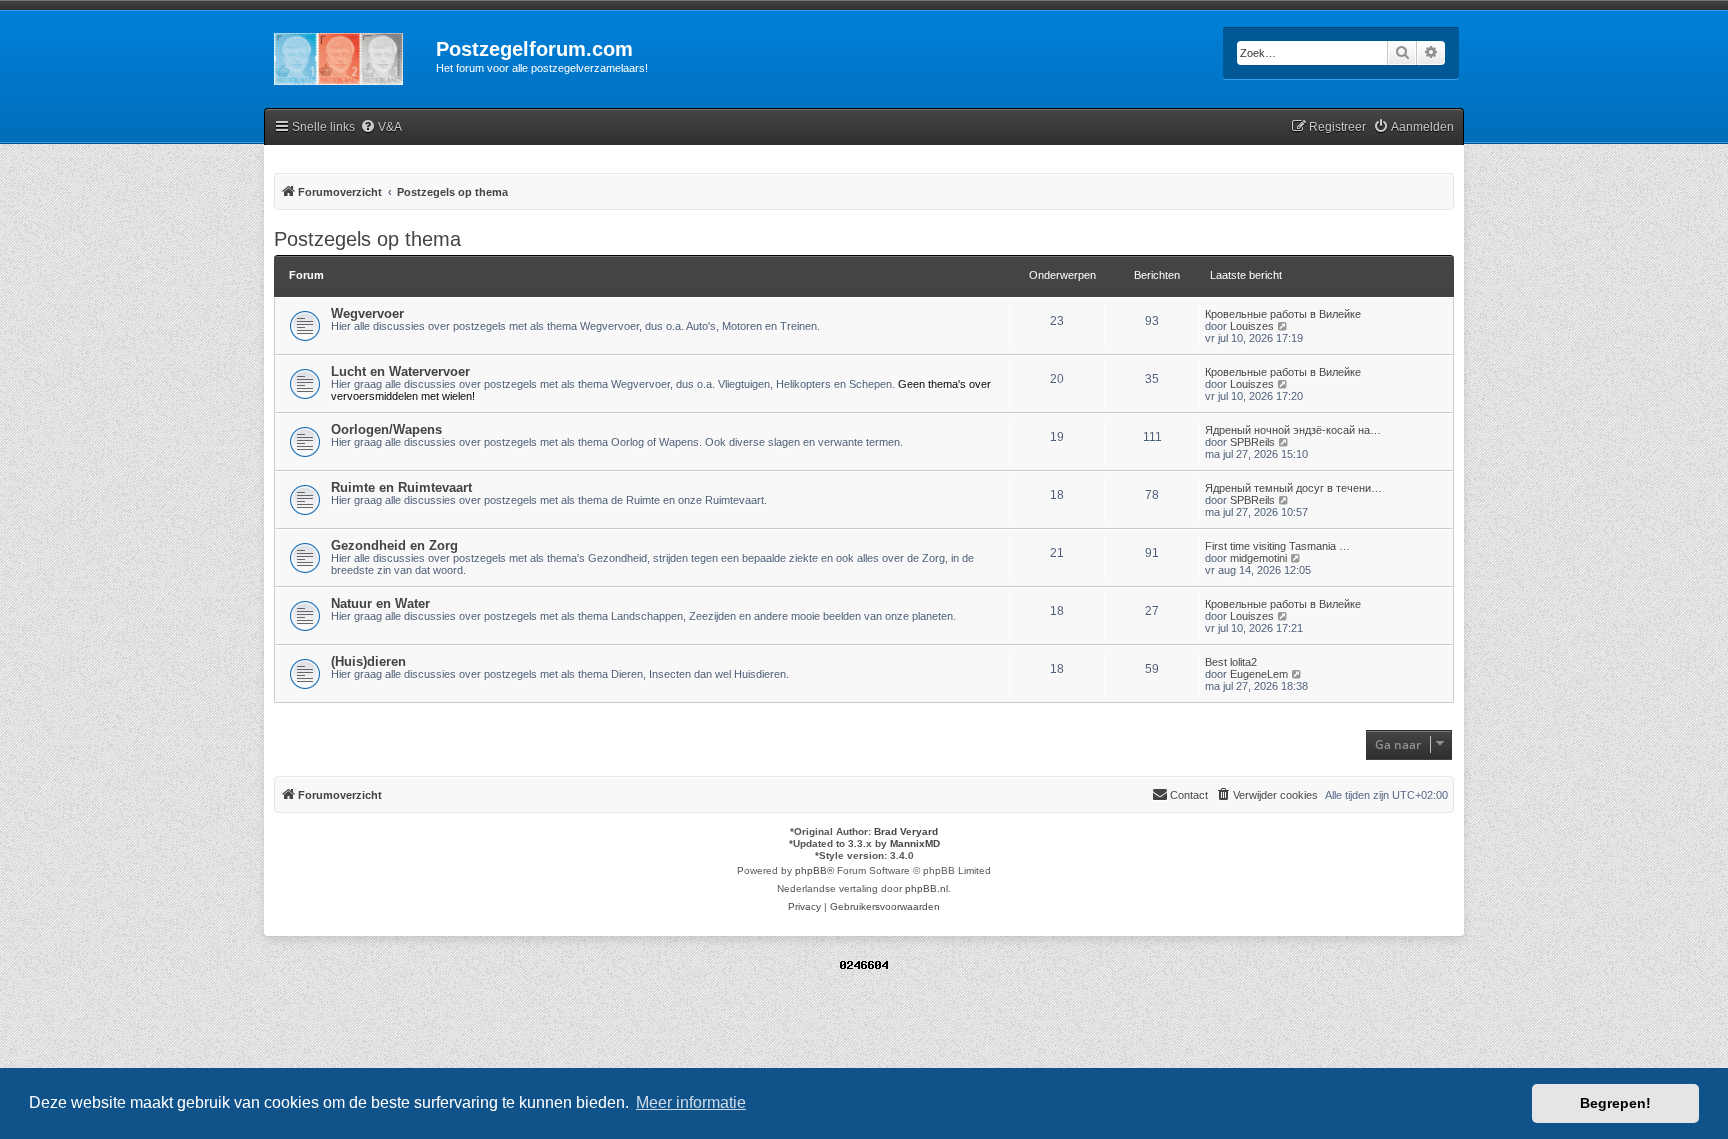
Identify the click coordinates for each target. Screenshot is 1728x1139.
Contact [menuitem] (1189, 795)
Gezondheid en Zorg (394, 545)
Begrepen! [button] (1615, 1103)
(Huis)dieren (368, 661)
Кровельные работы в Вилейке (1283, 314)
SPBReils (1252, 442)
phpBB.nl (926, 888)
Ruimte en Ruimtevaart (401, 487)
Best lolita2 (1231, 662)
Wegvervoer (367, 313)
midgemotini (1258, 558)
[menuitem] (381, 127)
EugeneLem (1259, 674)
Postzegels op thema (367, 239)
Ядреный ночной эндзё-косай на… (1293, 430)
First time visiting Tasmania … (1277, 546)
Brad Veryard (906, 831)
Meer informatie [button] (691, 1102)
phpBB (811, 870)
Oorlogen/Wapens (386, 429)
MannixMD (915, 843)
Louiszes (1252, 326)
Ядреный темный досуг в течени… (1293, 488)
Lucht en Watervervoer (400, 371)
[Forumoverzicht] (350, 55)
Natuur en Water (380, 603)
